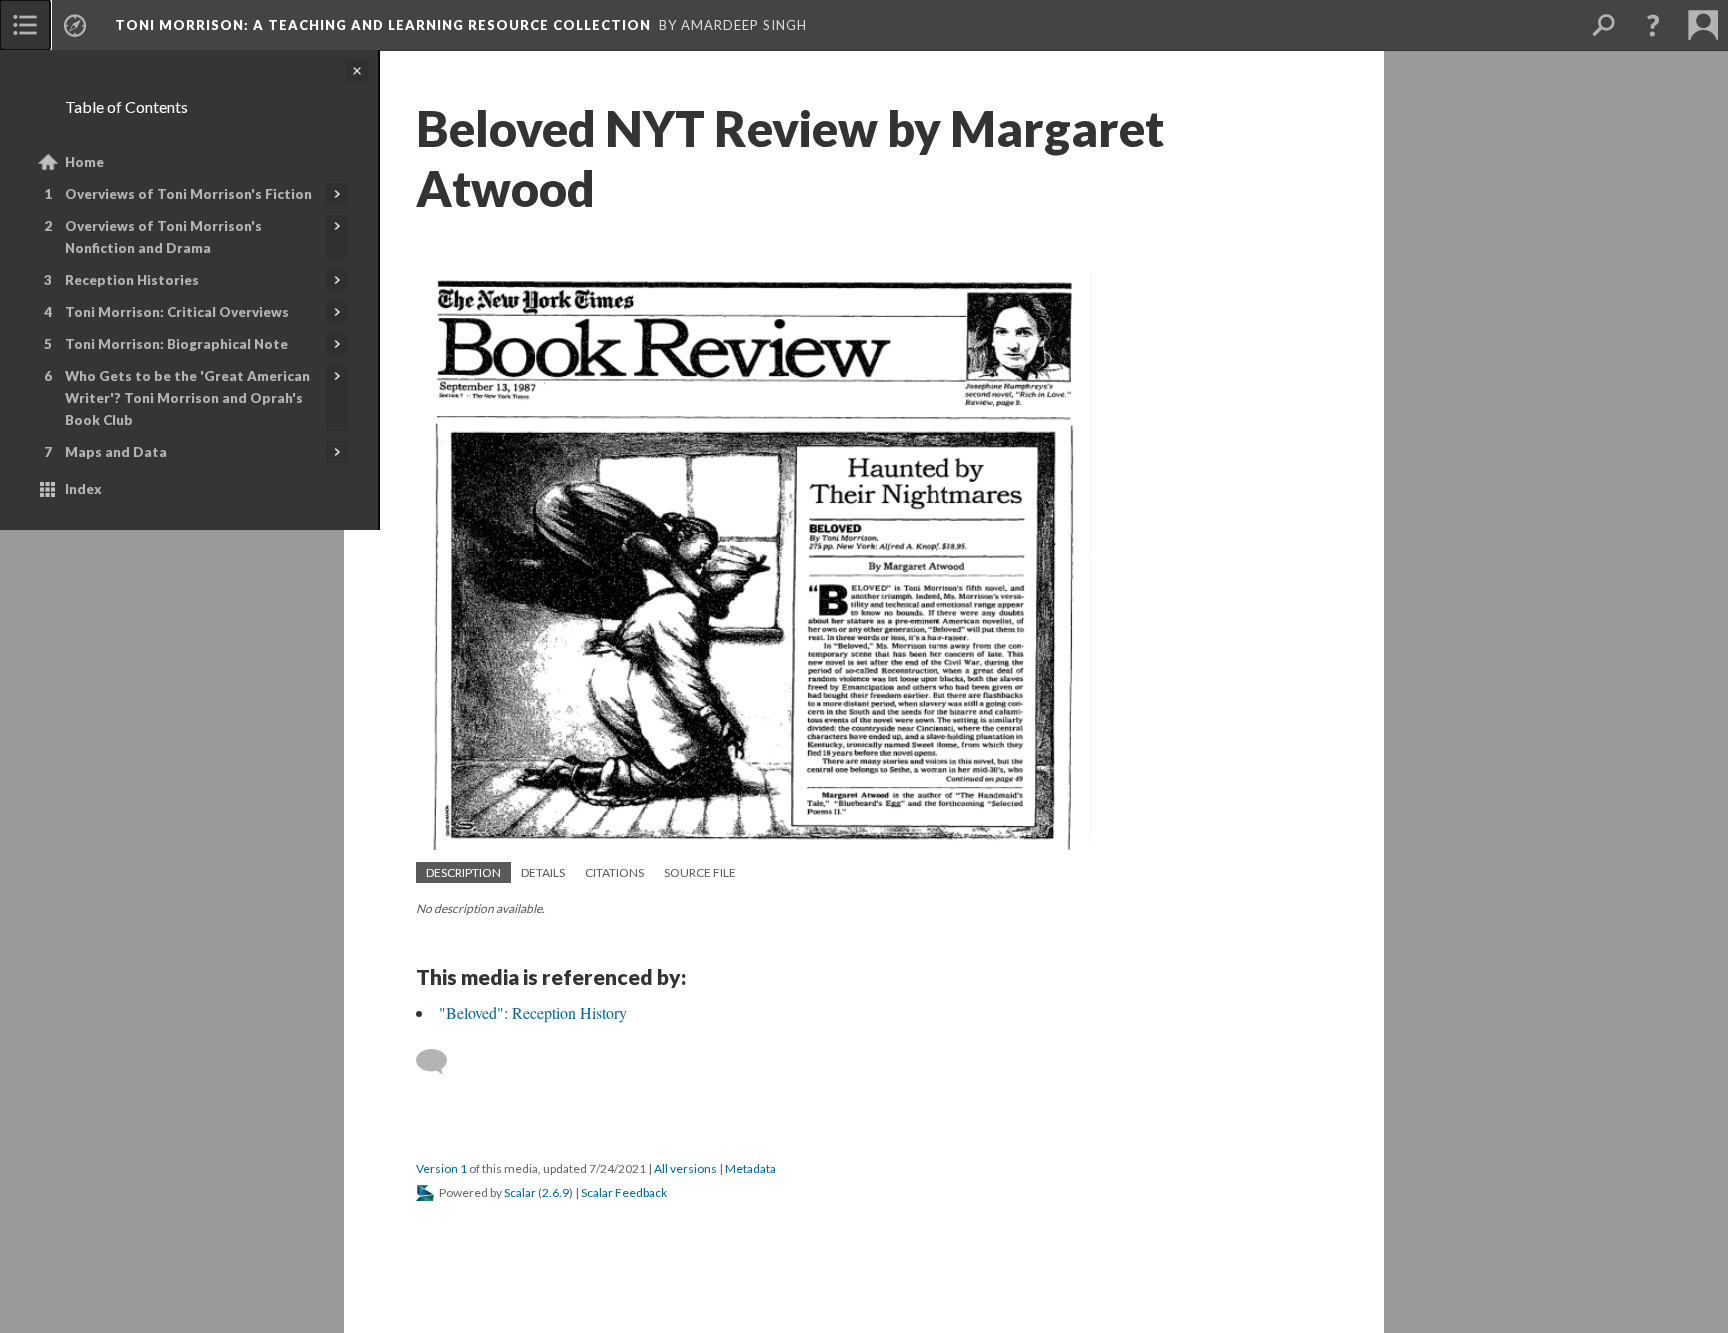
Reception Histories (132, 280)
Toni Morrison (383, 25)
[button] (1653, 25)
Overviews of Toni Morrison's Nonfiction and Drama (163, 237)
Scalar (520, 1192)
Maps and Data (116, 452)
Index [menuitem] (83, 489)
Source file (700, 872)
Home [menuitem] (84, 162)
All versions (685, 1168)
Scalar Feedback (624, 1192)
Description (463, 872)
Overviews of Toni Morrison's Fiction (188, 194)
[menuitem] (25, 25)
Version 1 (441, 1168)
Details (543, 872)
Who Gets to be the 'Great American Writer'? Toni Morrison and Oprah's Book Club (187, 398)
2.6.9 (555, 1192)
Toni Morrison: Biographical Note (176, 344)
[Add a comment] (440, 1062)
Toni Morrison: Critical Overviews (177, 312)
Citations (614, 872)
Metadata (750, 1168)
